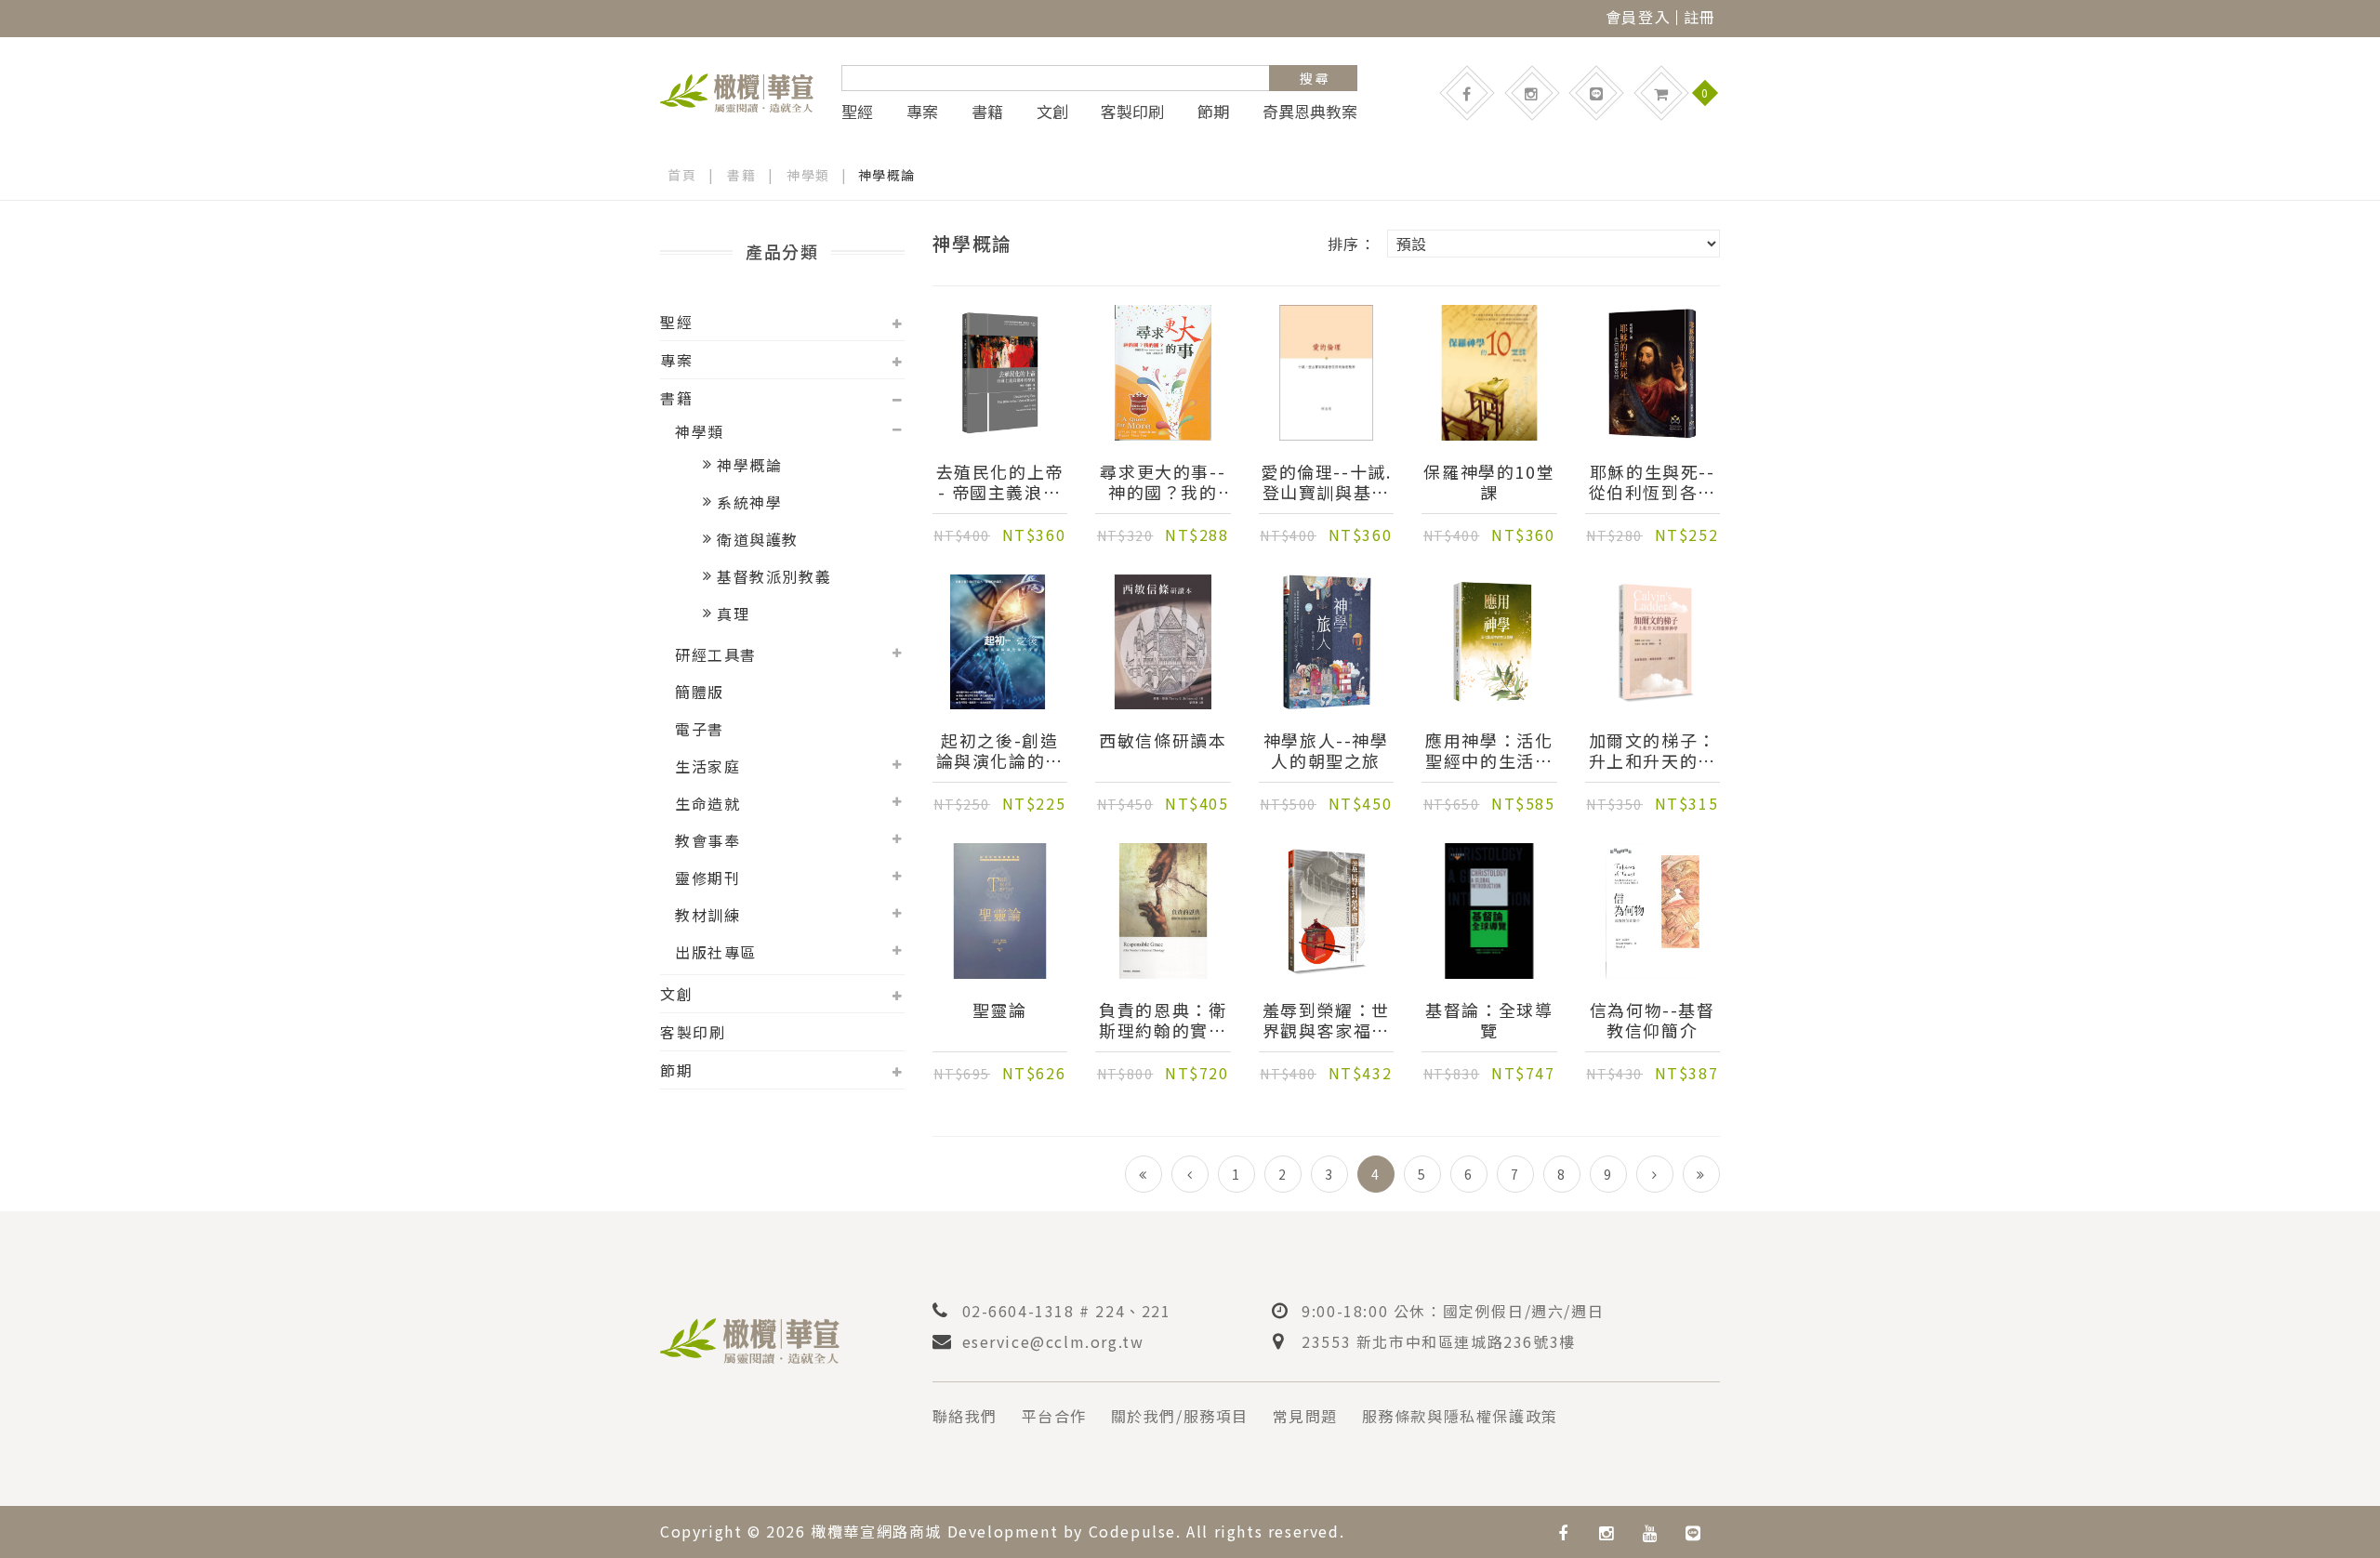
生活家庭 (707, 766)
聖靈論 (1000, 1010)
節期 (1213, 112)
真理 (733, 614)
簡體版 (700, 692)
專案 (922, 112)
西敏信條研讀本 (1163, 741)
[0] (1661, 93)
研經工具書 (716, 654)
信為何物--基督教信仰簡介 (1653, 1020)
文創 (1052, 112)
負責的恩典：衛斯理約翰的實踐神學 (1163, 1020)
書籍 (987, 112)
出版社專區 (716, 952)
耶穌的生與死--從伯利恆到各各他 (1653, 482)
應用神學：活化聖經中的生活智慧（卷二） (1489, 750)
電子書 (700, 729)
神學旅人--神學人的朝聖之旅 (1326, 750)
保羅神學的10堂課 (1489, 482)
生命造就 (707, 803)
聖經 (857, 112)
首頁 (682, 175)
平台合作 (1054, 1416)
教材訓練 (707, 915)
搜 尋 (1314, 78)
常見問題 (1305, 1416)
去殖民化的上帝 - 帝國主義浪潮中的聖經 (1000, 482)
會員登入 (1638, 17)
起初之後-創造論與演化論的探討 (1000, 750)
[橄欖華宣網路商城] (737, 90)
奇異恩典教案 (1310, 112)
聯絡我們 (965, 1416)
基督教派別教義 (774, 576)
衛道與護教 (758, 539)
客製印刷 (1132, 112)
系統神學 (749, 502)
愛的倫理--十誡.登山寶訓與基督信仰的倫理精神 (1326, 482)
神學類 (808, 175)
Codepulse (1132, 1531)
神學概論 (749, 465)
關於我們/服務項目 (1180, 1416)
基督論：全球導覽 (1489, 1020)
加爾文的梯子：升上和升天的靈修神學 (1653, 750)
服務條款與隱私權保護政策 (1460, 1416)
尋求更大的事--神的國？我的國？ (1163, 482)
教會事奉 (707, 840)
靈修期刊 (707, 878)
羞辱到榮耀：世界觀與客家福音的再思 (1326, 1020)
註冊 (1700, 17)
